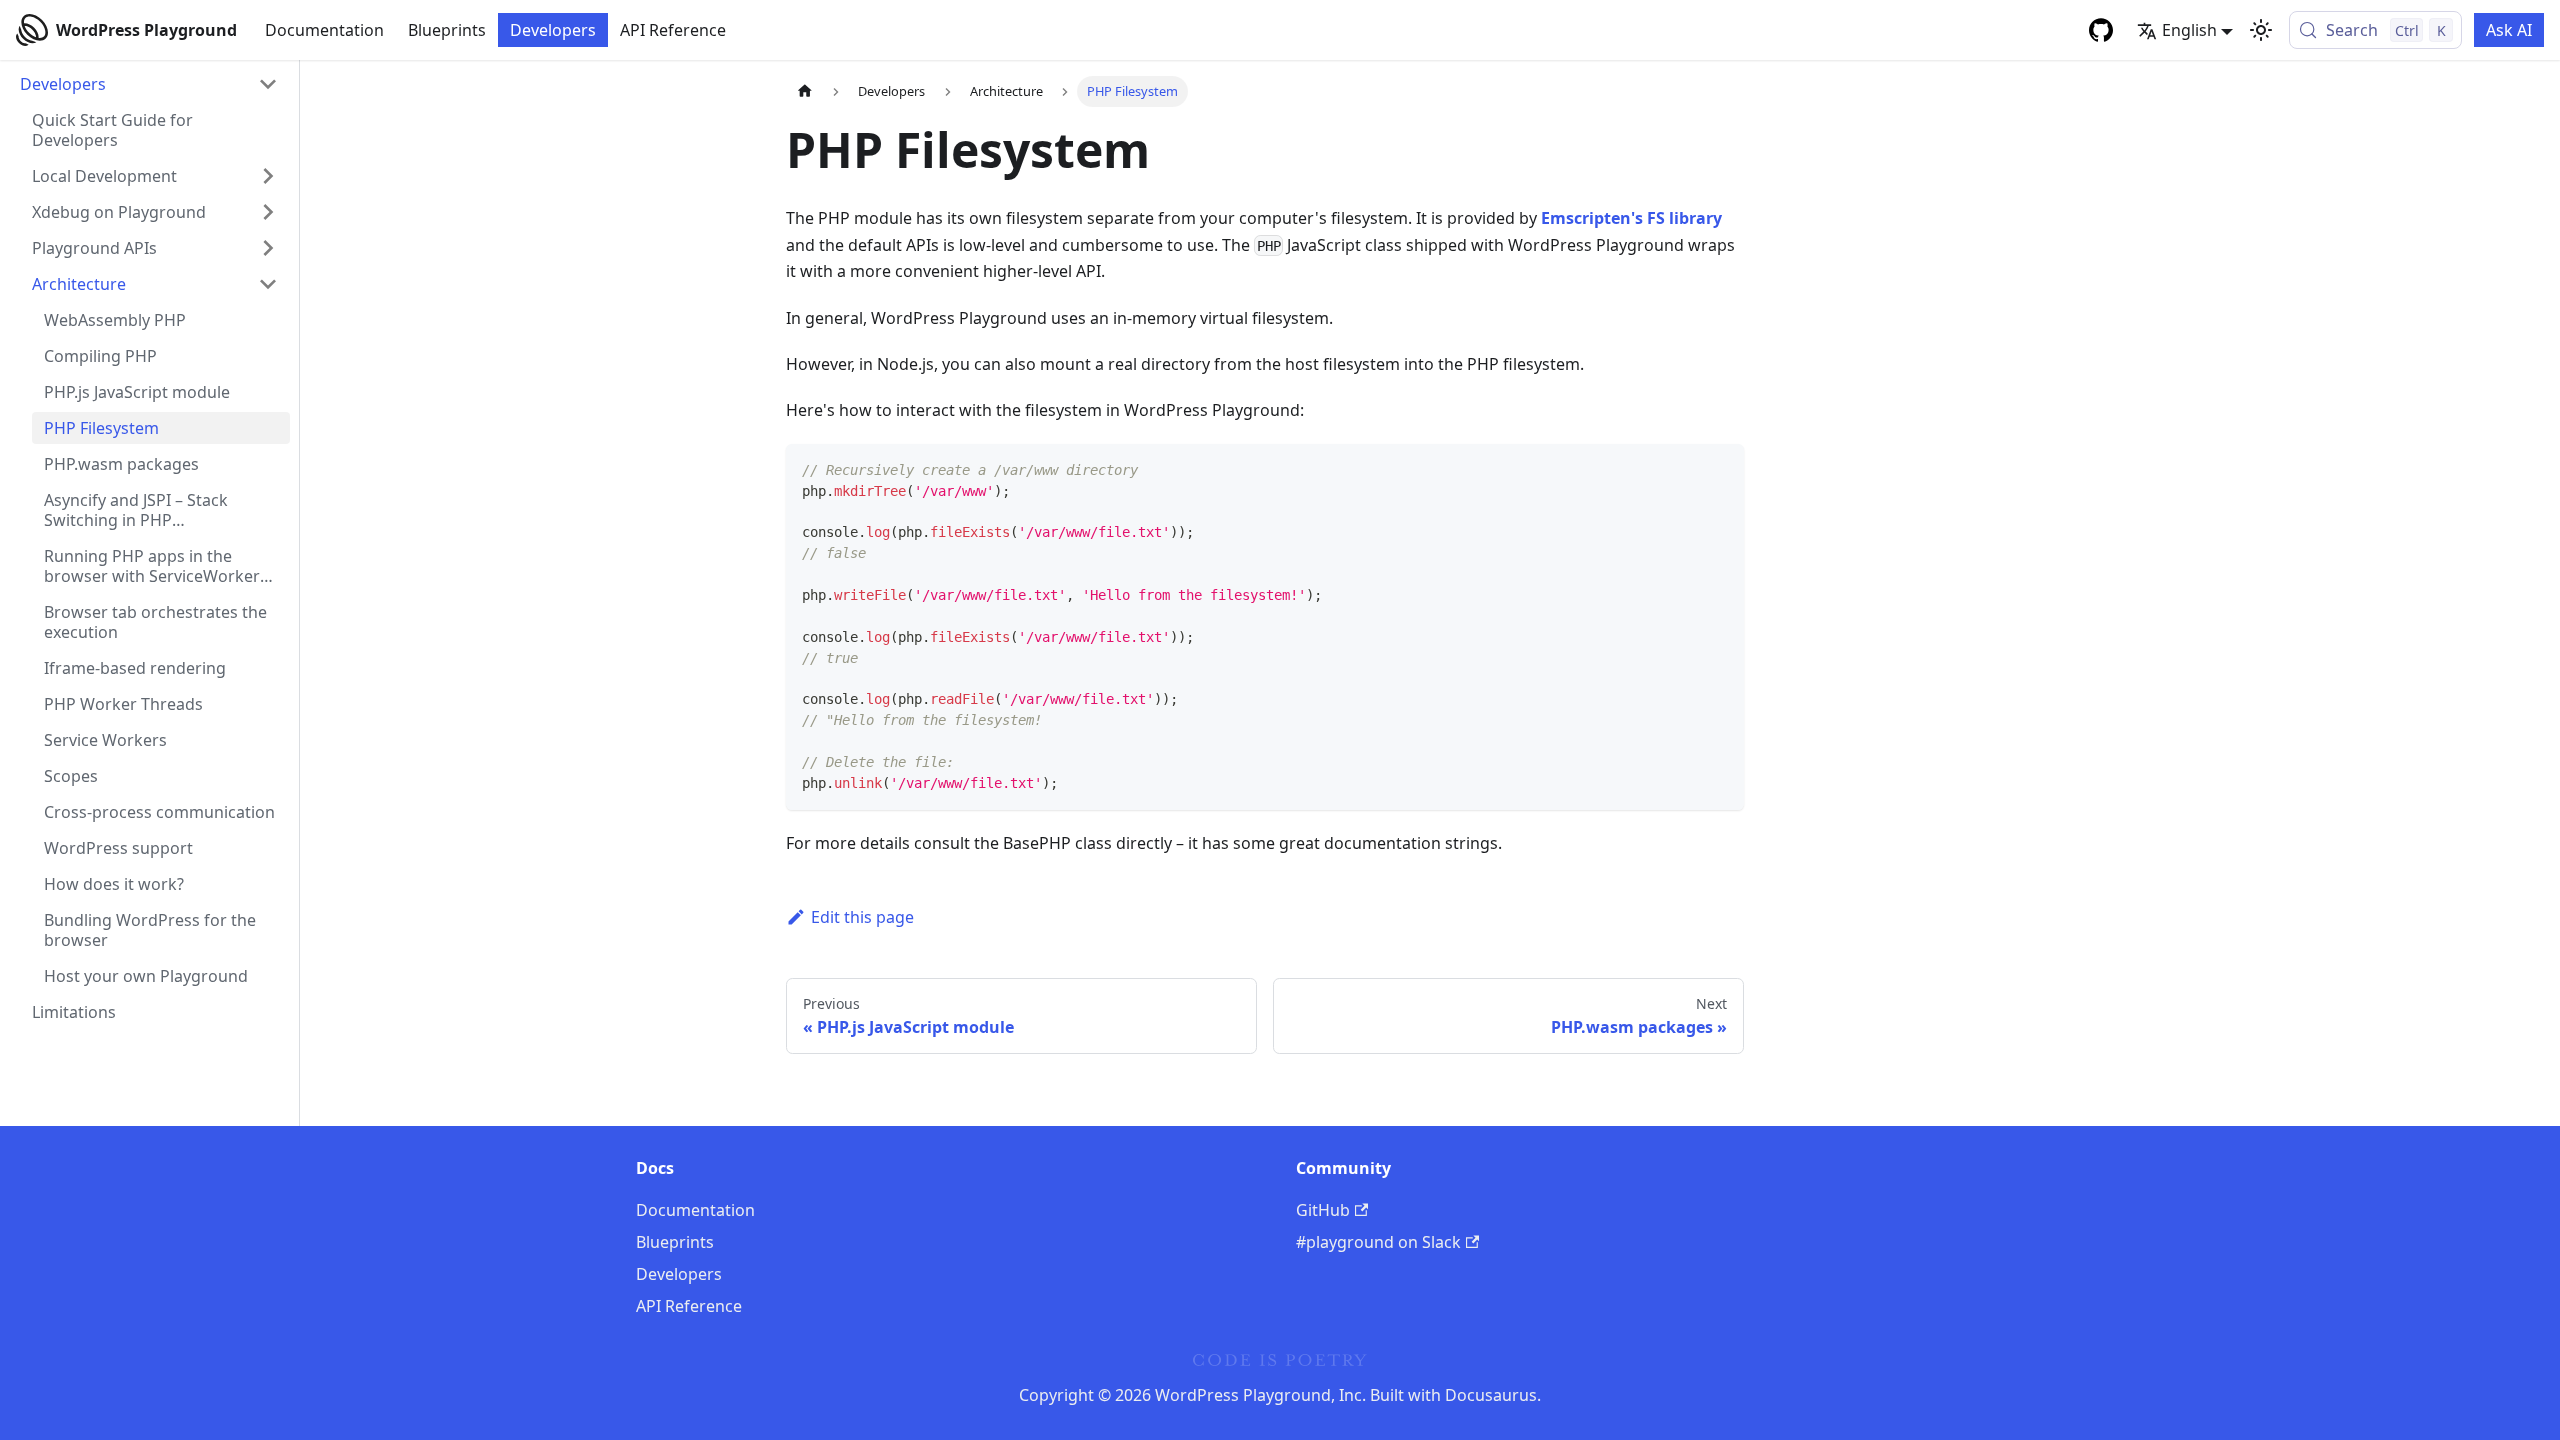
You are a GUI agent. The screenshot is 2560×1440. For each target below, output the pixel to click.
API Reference (673, 30)
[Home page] (805, 91)
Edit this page (862, 917)
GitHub (1323, 1210)
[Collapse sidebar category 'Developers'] (268, 84)
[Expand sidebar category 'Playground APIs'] (268, 248)
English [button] (2189, 30)
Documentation (324, 30)
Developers (553, 30)
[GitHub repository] (2101, 30)
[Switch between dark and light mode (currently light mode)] (2261, 30)
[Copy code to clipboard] (1719, 468)
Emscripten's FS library (1631, 218)
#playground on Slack (1378, 1242)
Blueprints (447, 30)
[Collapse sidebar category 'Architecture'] (268, 284)
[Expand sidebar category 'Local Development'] (268, 176)
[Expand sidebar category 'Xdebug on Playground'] (268, 212)
